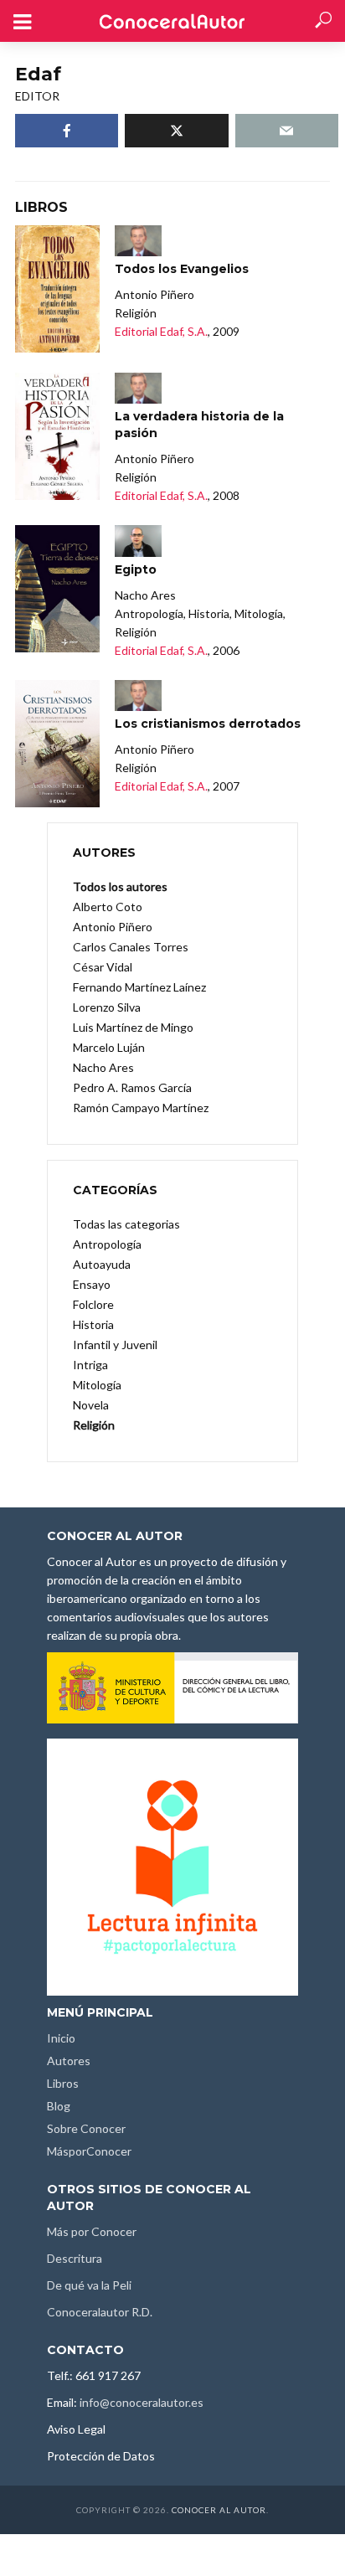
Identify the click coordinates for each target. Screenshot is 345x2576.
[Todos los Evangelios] (57, 289)
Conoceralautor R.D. (100, 2312)
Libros (63, 2083)
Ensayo (92, 1284)
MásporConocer (89, 2151)
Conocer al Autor (219, 2510)
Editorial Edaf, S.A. (161, 331)
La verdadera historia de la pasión (199, 425)
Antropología (107, 1244)
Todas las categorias (126, 1224)
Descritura (75, 2258)
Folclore (93, 1304)
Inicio (61, 2038)
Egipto (136, 569)
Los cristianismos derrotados (208, 724)
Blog (59, 2106)
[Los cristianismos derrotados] (57, 744)
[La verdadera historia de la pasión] (57, 436)
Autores (69, 2061)
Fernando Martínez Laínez (139, 987)
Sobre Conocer (86, 2128)
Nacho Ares (103, 1067)
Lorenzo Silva (107, 1007)
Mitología (97, 1385)
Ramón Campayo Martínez (141, 1108)
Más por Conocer (92, 2231)
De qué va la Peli (89, 2285)
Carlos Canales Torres (131, 947)
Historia (93, 1324)
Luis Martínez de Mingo (133, 1027)
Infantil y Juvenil (115, 1345)
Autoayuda (102, 1264)
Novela (91, 1405)
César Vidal (103, 967)
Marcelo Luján (109, 1047)
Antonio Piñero (113, 927)
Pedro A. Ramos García (132, 1087)
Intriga (90, 1365)
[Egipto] (57, 589)
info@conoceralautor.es (142, 2402)
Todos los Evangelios (182, 269)
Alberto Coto (108, 907)
